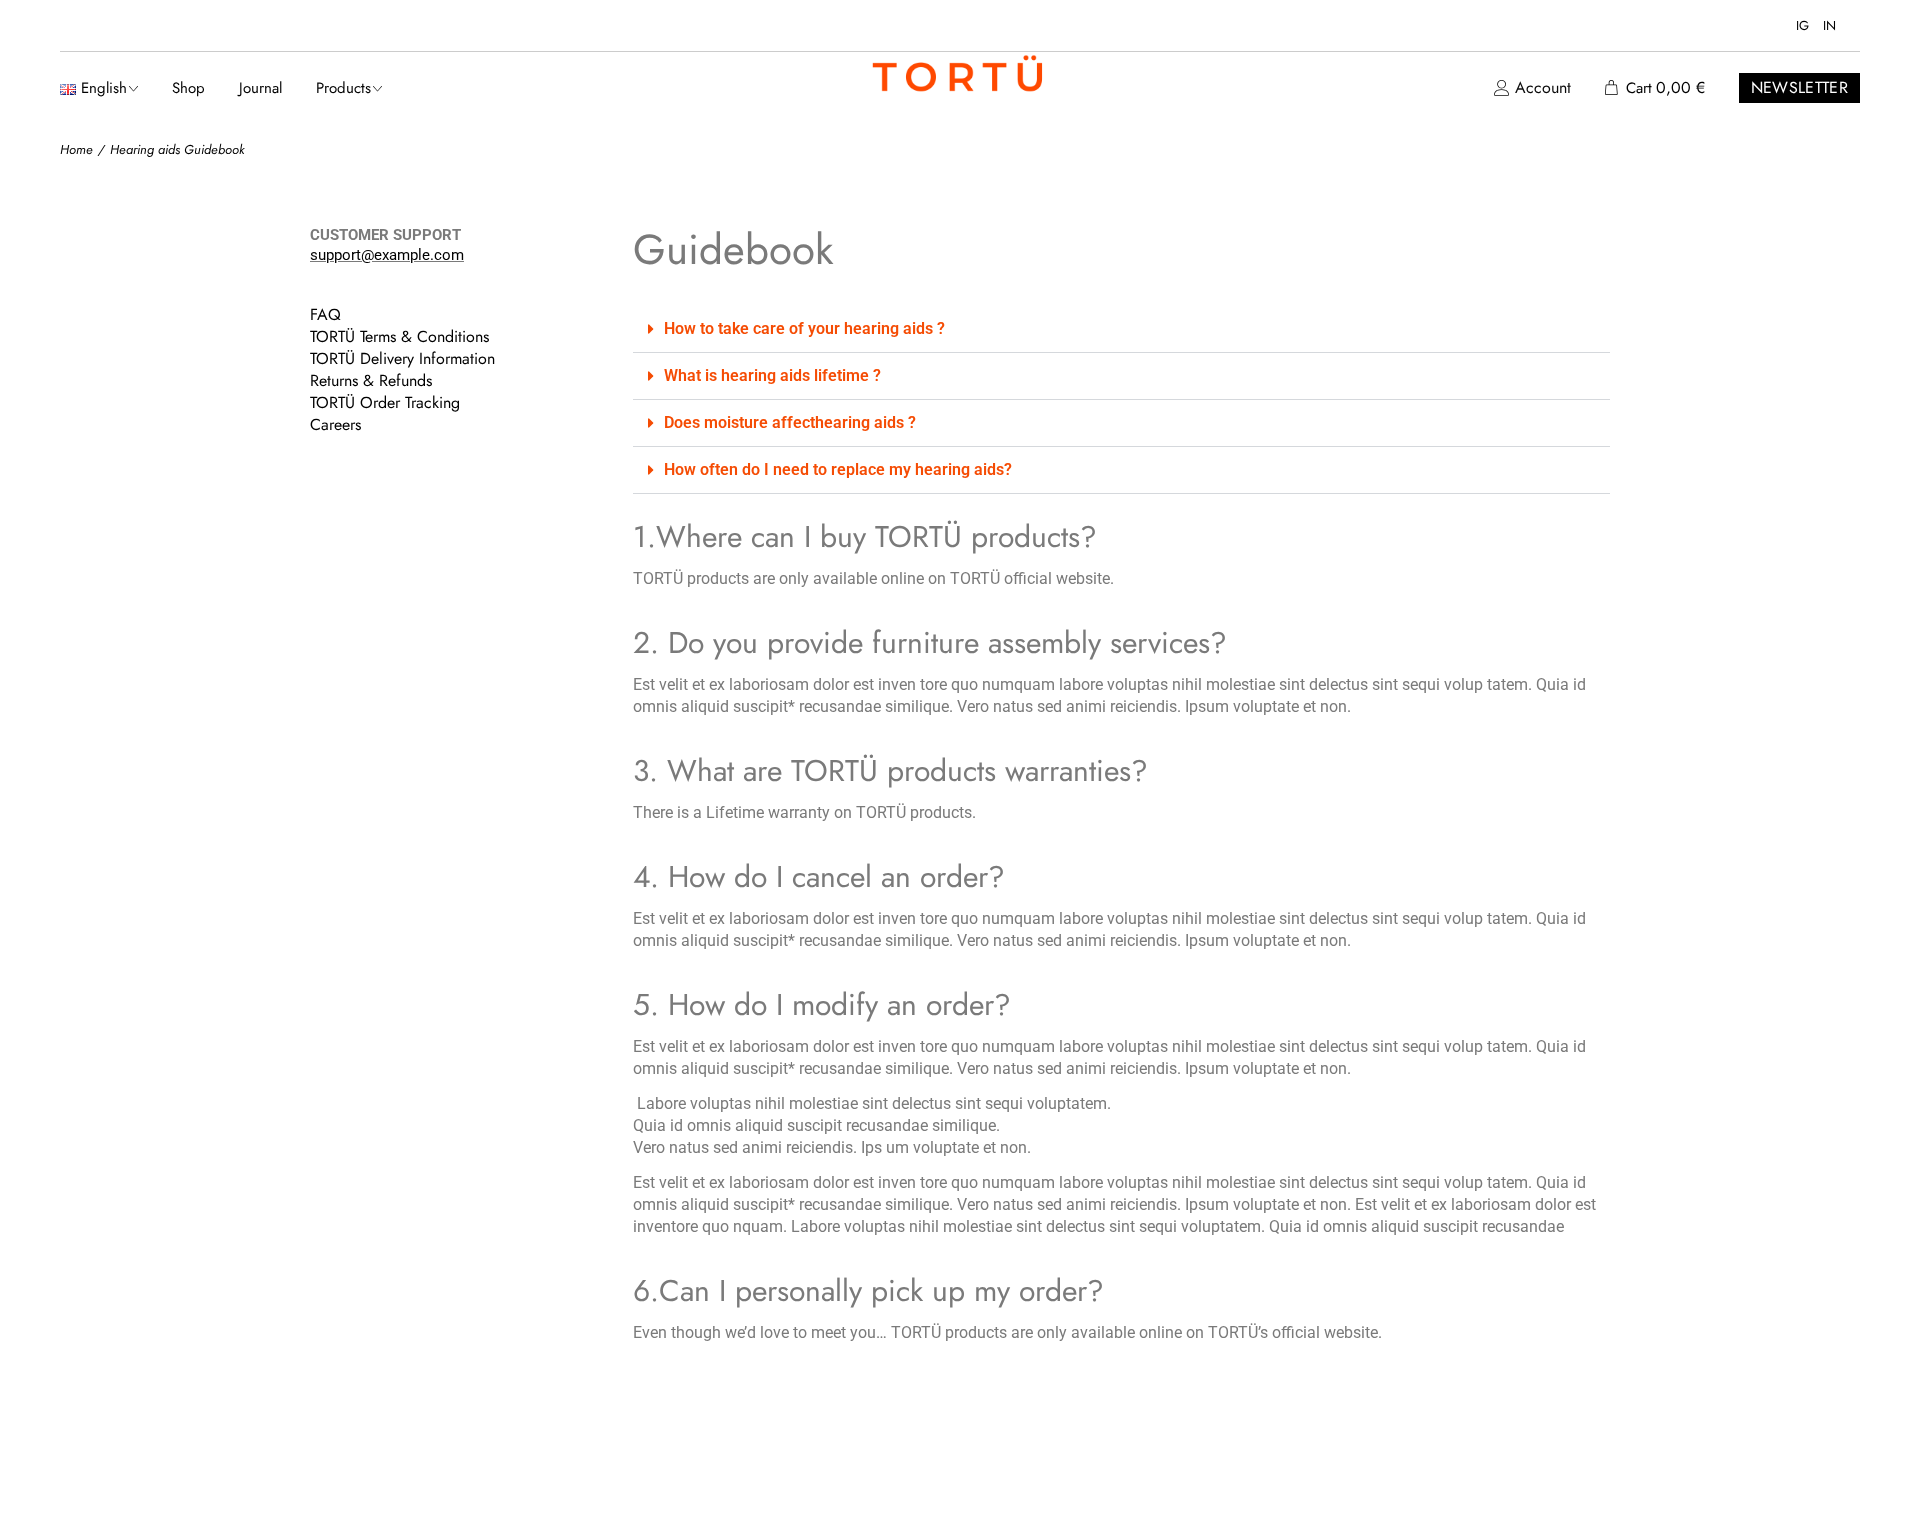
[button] (1121, 329)
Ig (1802, 25)
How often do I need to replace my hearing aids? (838, 469)
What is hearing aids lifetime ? (772, 375)
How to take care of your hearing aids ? (804, 328)
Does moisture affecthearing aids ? (790, 422)
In (1829, 25)
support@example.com (387, 255)
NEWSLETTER (1799, 87)
